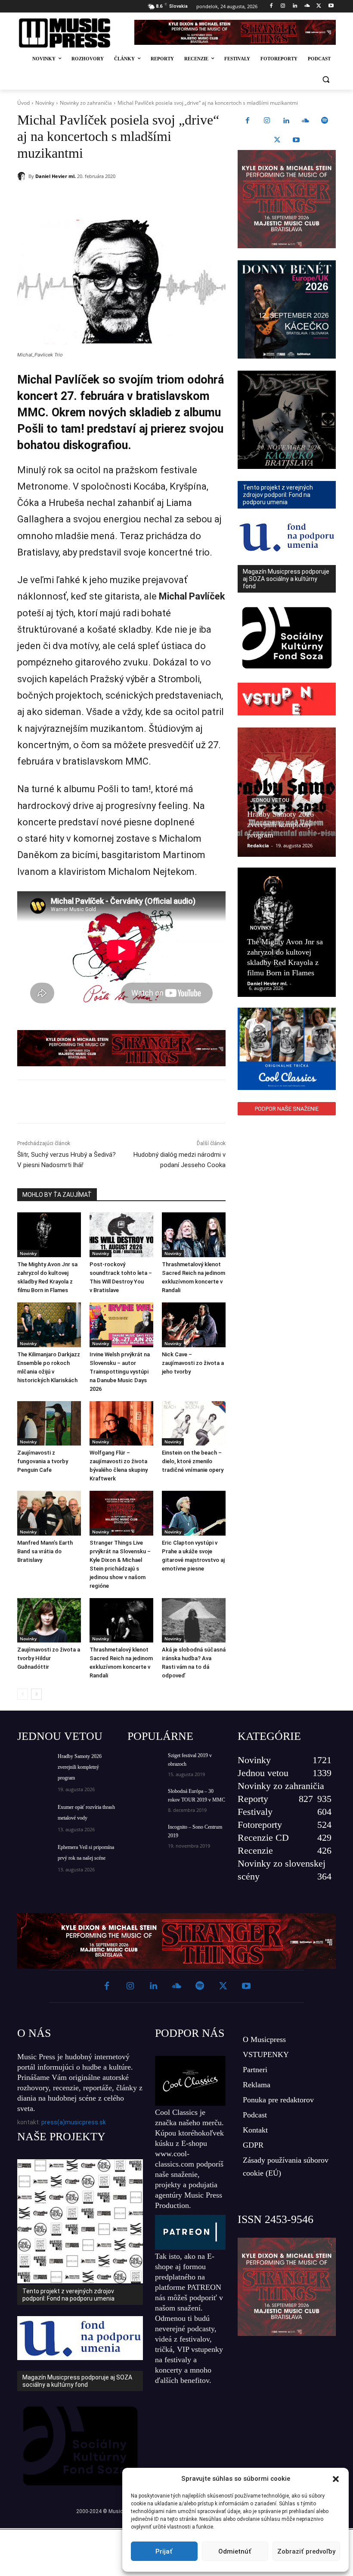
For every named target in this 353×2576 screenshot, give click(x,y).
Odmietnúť (235, 2551)
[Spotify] (325, 121)
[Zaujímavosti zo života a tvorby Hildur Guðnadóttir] (49, 1621)
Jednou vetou (270, 800)
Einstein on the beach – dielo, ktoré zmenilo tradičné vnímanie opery (193, 1461)
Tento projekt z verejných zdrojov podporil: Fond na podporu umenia (68, 2295)
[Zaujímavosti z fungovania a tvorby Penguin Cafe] (49, 1424)
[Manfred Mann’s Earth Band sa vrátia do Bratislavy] (49, 1513)
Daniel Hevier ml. (56, 176)
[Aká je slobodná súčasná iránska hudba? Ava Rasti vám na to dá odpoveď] (194, 1621)
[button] (336, 2479)
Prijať (164, 2551)
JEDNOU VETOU (60, 1736)
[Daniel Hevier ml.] (23, 176)
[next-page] (36, 1694)
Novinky (45, 103)
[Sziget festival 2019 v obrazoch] (145, 1763)
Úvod (23, 103)
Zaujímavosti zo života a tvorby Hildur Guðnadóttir (49, 1658)
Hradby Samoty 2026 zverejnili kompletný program (280, 824)
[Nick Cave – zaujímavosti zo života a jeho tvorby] (194, 1325)
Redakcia (258, 845)
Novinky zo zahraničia (86, 103)
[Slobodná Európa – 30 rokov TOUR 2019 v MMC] (145, 1799)
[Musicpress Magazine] (70, 33)
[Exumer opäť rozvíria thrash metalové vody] (34, 1814)
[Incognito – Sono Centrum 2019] (145, 1834)
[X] (319, 6)
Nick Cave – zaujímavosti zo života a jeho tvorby (193, 1363)
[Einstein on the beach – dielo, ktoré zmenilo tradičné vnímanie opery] (194, 1424)
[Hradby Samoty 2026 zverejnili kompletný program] (287, 792)
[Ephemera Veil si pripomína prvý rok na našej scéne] (34, 1854)
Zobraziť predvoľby (306, 2551)
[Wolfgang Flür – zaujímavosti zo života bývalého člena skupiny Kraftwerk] (121, 1424)
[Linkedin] (295, 6)
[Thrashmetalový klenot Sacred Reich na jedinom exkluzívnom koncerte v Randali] (194, 1235)
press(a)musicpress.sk (74, 2122)
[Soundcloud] (307, 6)
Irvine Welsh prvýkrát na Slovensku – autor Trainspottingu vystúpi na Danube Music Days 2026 (120, 1372)
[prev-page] (23, 1694)
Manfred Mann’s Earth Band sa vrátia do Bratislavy (45, 1551)
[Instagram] (283, 6)
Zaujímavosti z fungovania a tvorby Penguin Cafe (43, 1461)
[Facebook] (271, 6)
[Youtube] (331, 6)
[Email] (141, 198)
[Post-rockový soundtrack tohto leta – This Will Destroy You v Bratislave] (121, 1235)
